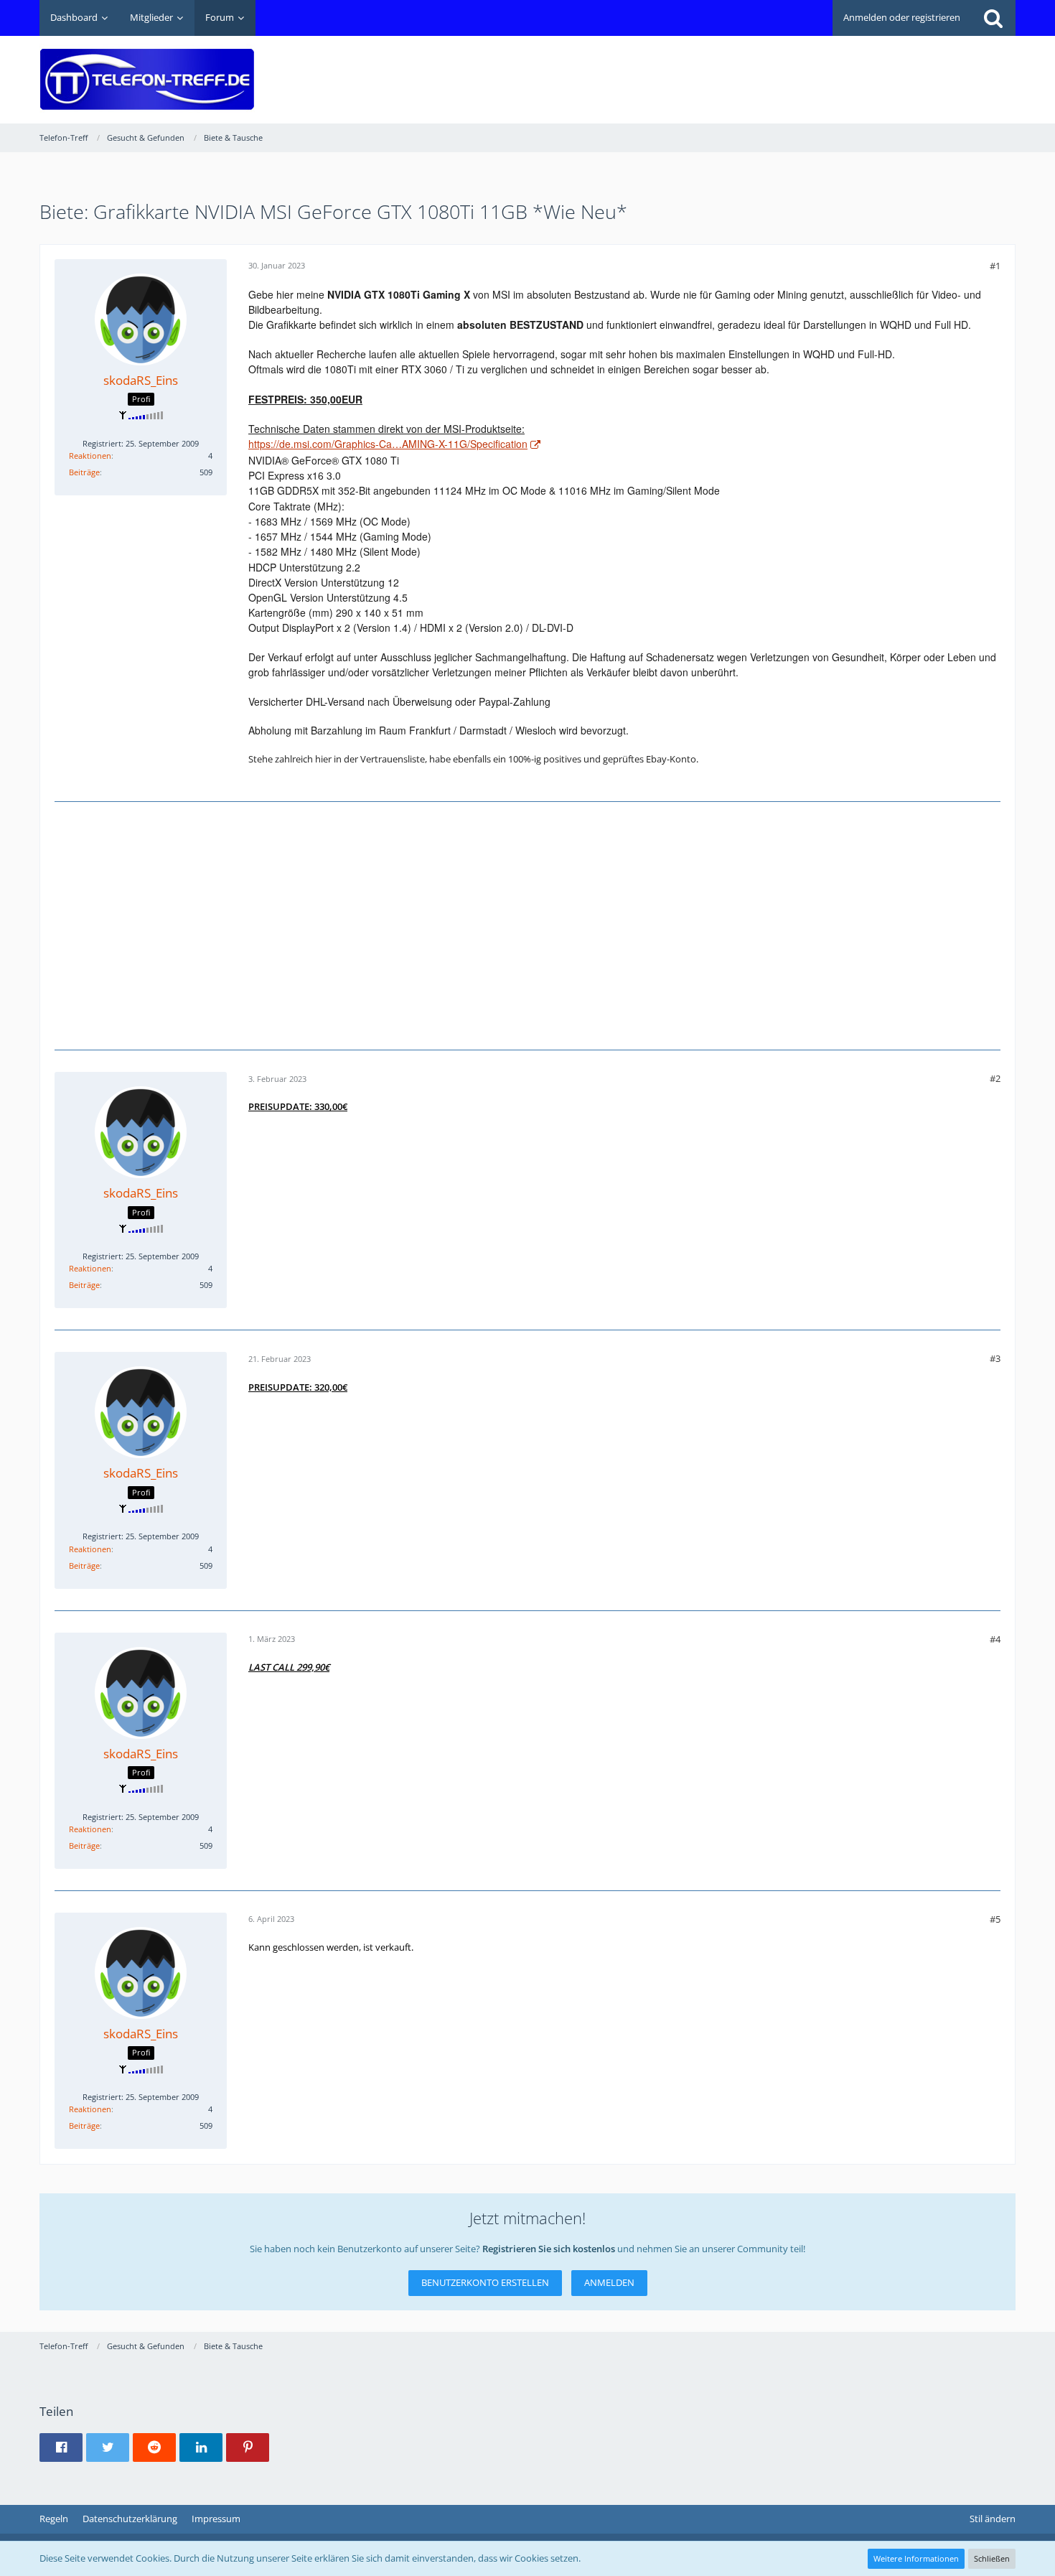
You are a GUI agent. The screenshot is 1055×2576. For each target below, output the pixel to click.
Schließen (992, 2558)
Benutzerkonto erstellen (485, 2282)
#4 (995, 1639)
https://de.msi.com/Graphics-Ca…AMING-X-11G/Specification (388, 444)
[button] (61, 2447)
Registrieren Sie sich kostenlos (549, 2249)
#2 (995, 1078)
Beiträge (84, 472)
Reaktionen (90, 456)
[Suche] (993, 18)
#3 (995, 1358)
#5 (995, 1919)
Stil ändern (993, 2519)
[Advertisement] (754, 69)
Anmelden (609, 2282)
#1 (995, 266)
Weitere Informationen (916, 2558)
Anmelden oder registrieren (902, 17)
